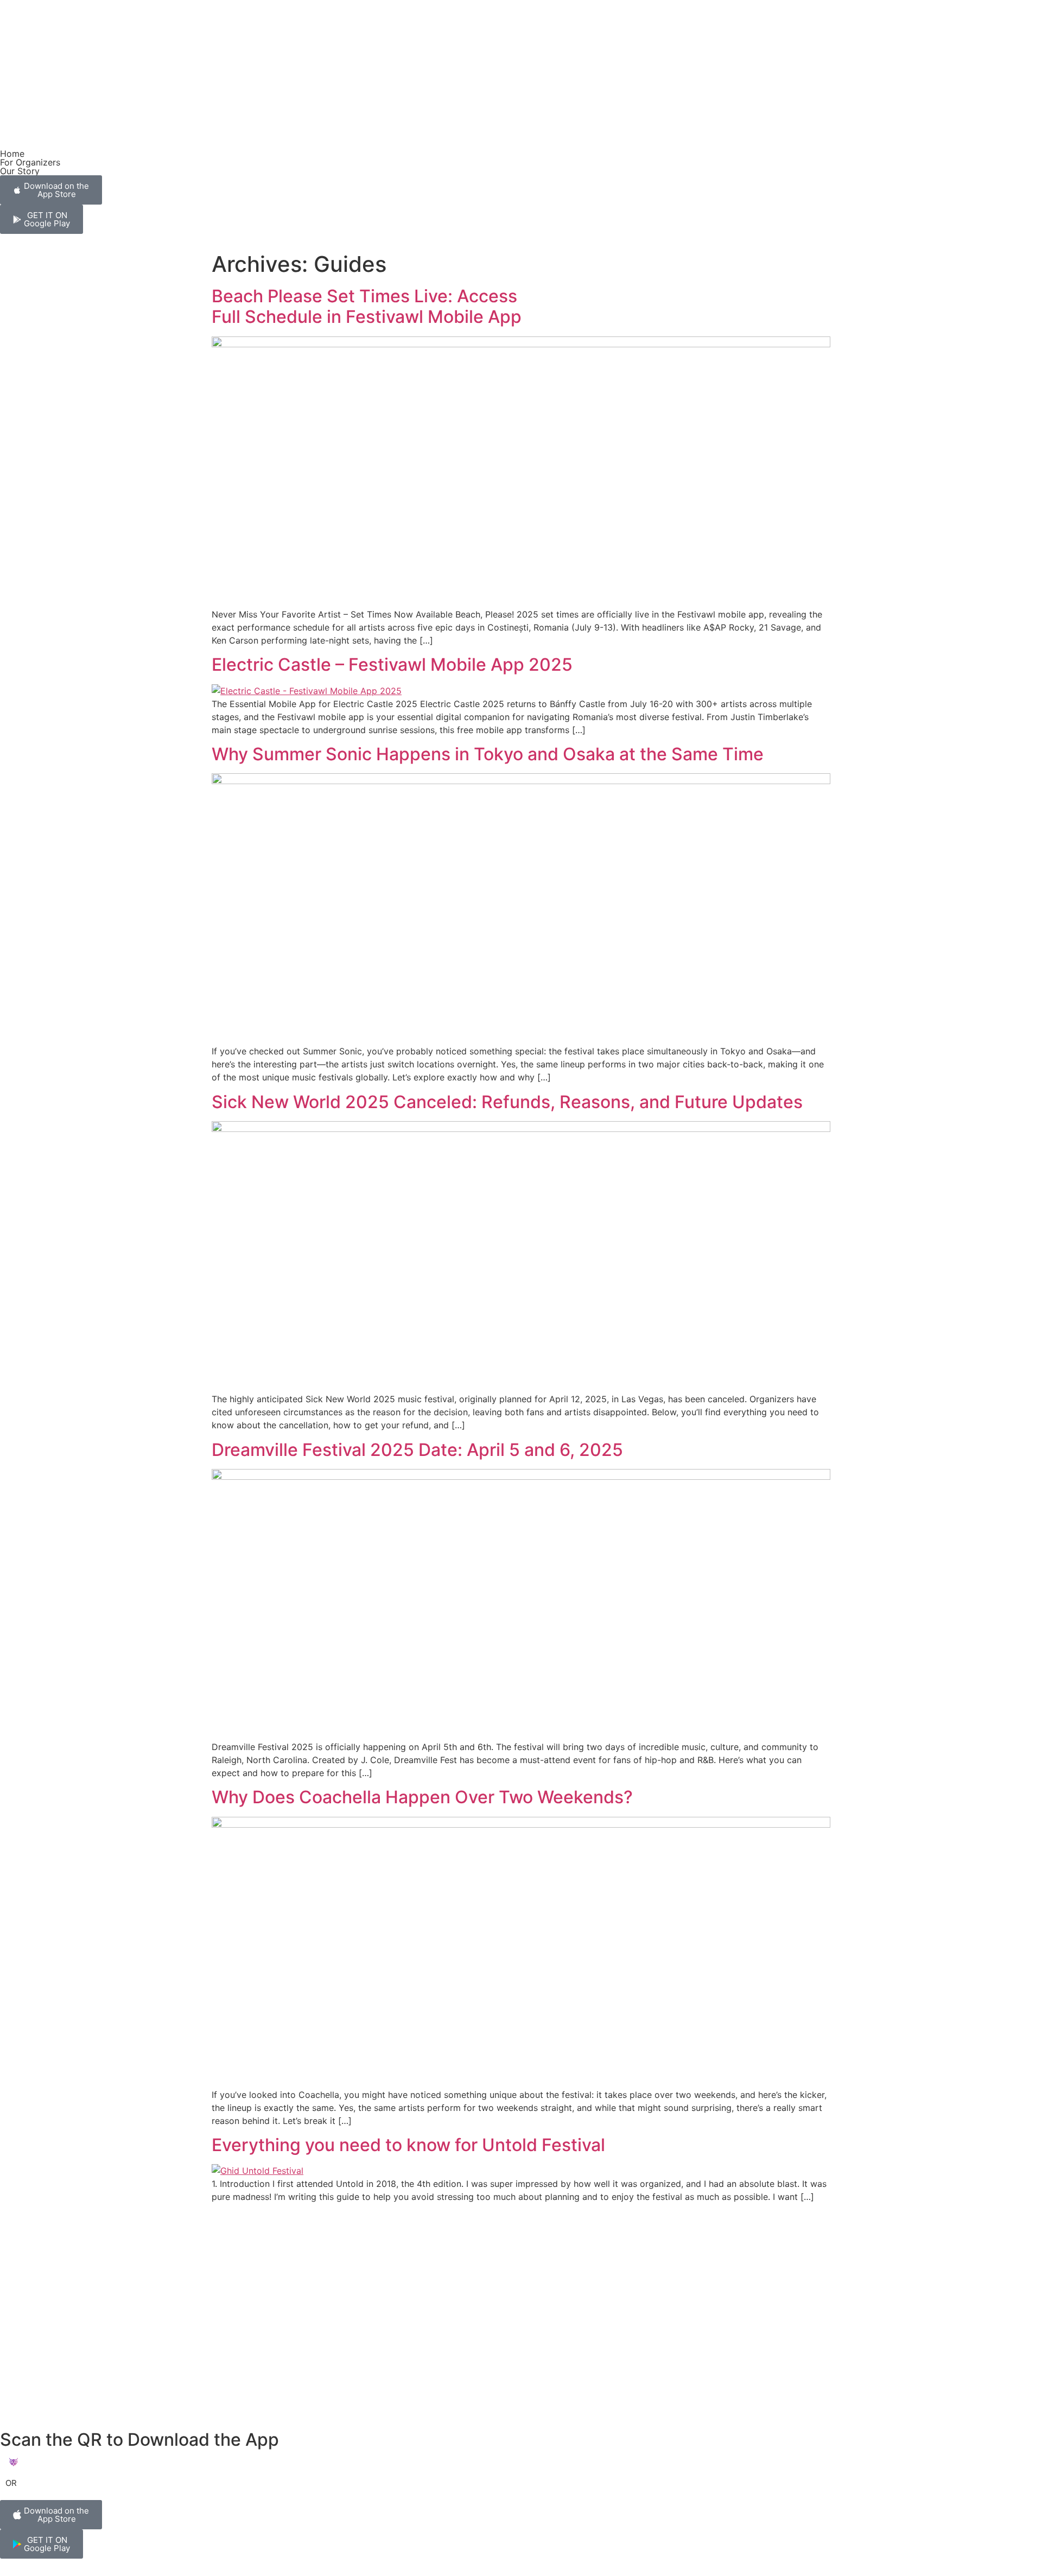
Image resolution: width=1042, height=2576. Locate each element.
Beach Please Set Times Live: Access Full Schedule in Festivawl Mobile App (367, 306)
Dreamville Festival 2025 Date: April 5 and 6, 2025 (417, 1450)
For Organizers (30, 162)
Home (12, 154)
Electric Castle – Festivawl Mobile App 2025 (392, 664)
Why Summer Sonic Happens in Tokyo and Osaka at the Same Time (488, 754)
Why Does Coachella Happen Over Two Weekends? (422, 1797)
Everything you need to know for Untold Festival (408, 2145)
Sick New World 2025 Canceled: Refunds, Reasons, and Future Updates (507, 1102)
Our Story (20, 171)
